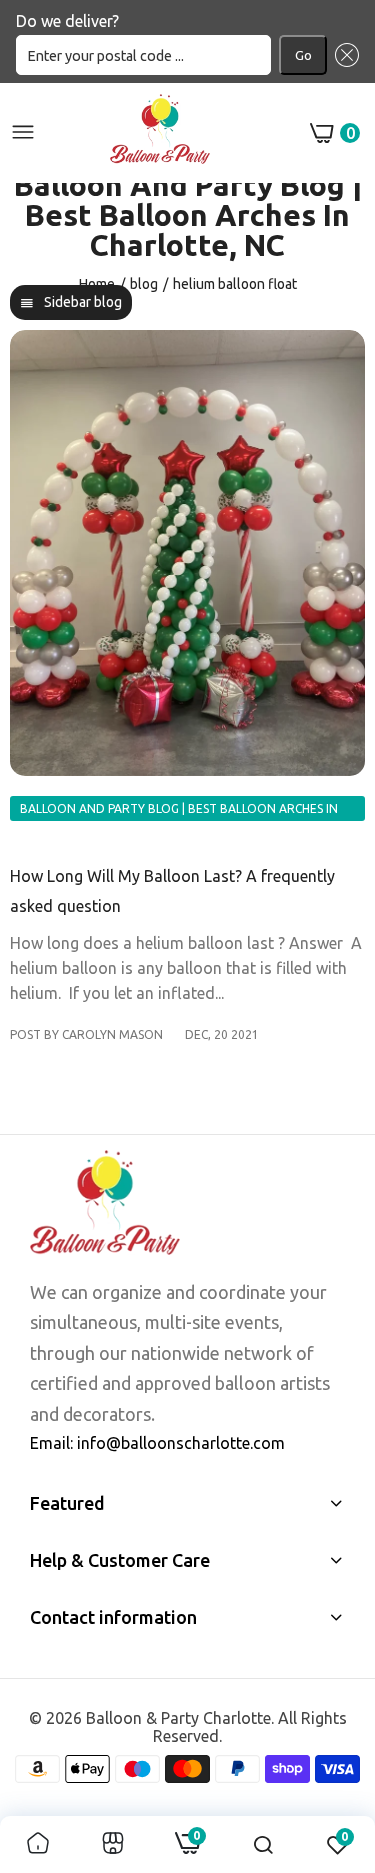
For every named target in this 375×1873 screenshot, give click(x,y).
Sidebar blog (83, 302)
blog (144, 284)
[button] (343, 55)
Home (97, 284)
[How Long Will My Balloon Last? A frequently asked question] (187, 553)
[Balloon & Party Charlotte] (160, 133)
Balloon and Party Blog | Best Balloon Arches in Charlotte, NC (179, 811)
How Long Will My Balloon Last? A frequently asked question (172, 891)
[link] (38, 1844)
